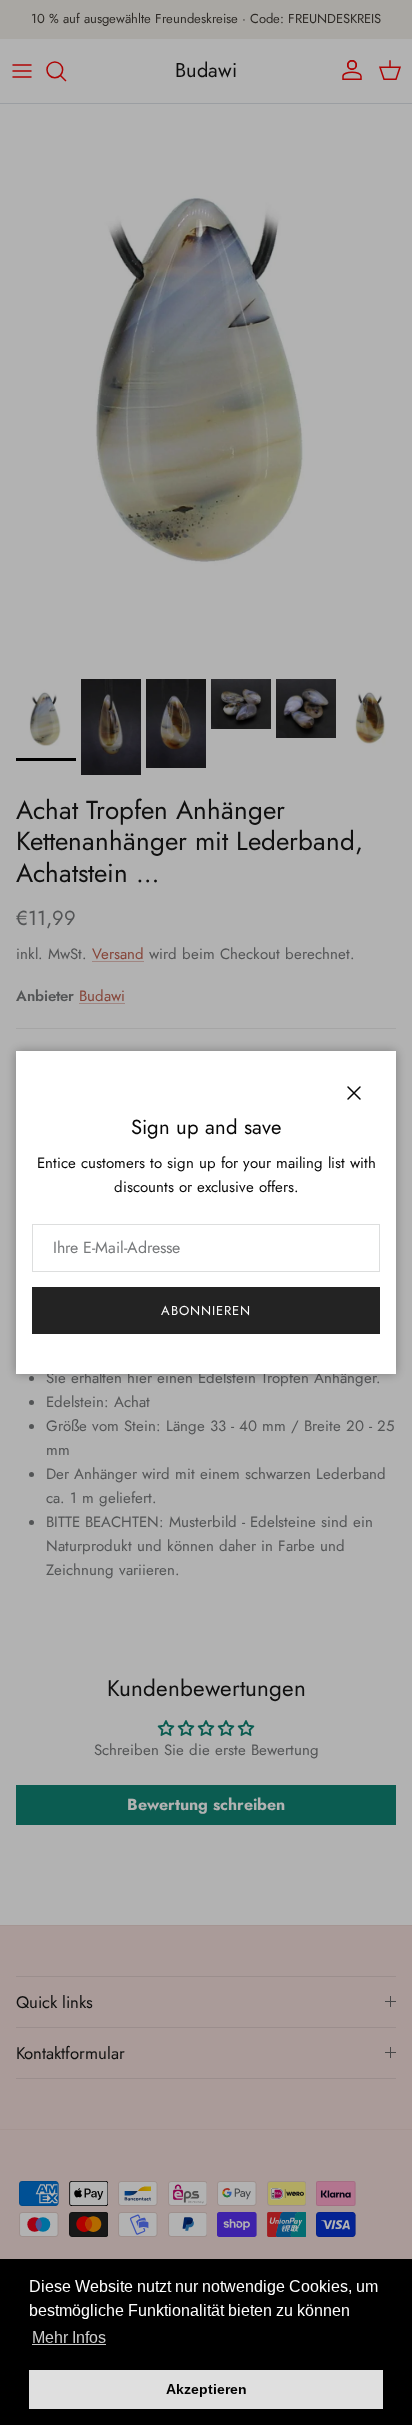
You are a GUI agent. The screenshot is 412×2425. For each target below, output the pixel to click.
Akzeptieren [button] (206, 2389)
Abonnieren (206, 1310)
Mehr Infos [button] (69, 2337)
